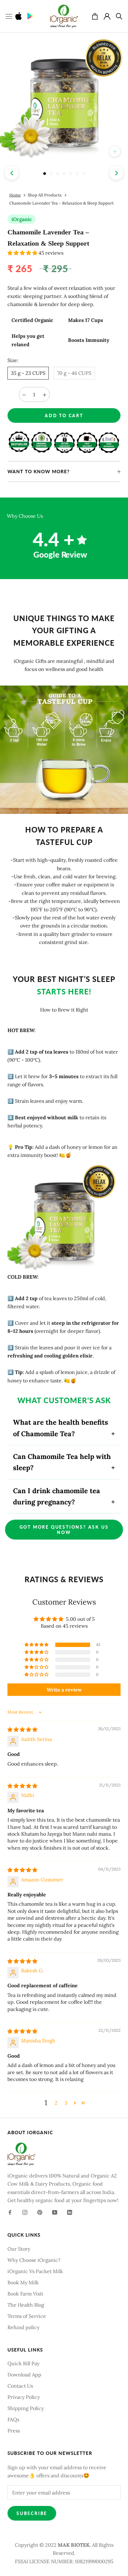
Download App (24, 2375)
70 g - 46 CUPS (74, 373)
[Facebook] (10, 2212)
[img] (22, 1729)
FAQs (13, 2419)
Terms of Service (27, 2316)
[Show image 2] (51, 174)
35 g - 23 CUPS (28, 373)
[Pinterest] (40, 2212)
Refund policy (23, 2327)
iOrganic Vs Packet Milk (35, 2271)
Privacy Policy (24, 2397)
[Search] (119, 16)
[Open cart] (95, 16)
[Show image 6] (77, 174)
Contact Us (20, 2386)
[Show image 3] (58, 174)
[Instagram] (25, 2212)
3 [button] (66, 2103)
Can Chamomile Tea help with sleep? (62, 1462)
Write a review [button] (64, 1690)
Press (14, 2431)
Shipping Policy (26, 2408)
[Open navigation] (9, 16)
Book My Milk (23, 2282)
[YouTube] (55, 2212)
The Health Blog (26, 2305)
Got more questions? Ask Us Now (64, 1530)
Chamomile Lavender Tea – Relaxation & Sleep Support (62, 203)
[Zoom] (115, 151)
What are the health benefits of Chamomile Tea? (61, 1428)
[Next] (116, 173)
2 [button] (56, 2103)
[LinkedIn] (70, 2212)
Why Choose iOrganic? (34, 2260)
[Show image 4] (64, 174)
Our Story (19, 2249)
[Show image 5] (71, 174)
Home (15, 195)
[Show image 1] (45, 174)
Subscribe (32, 2513)
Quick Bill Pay (23, 2363)
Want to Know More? (39, 471)
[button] (23, 253)
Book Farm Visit (25, 2294)
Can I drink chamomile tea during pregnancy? (57, 1496)
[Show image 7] (84, 174)
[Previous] (12, 173)
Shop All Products (45, 195)
